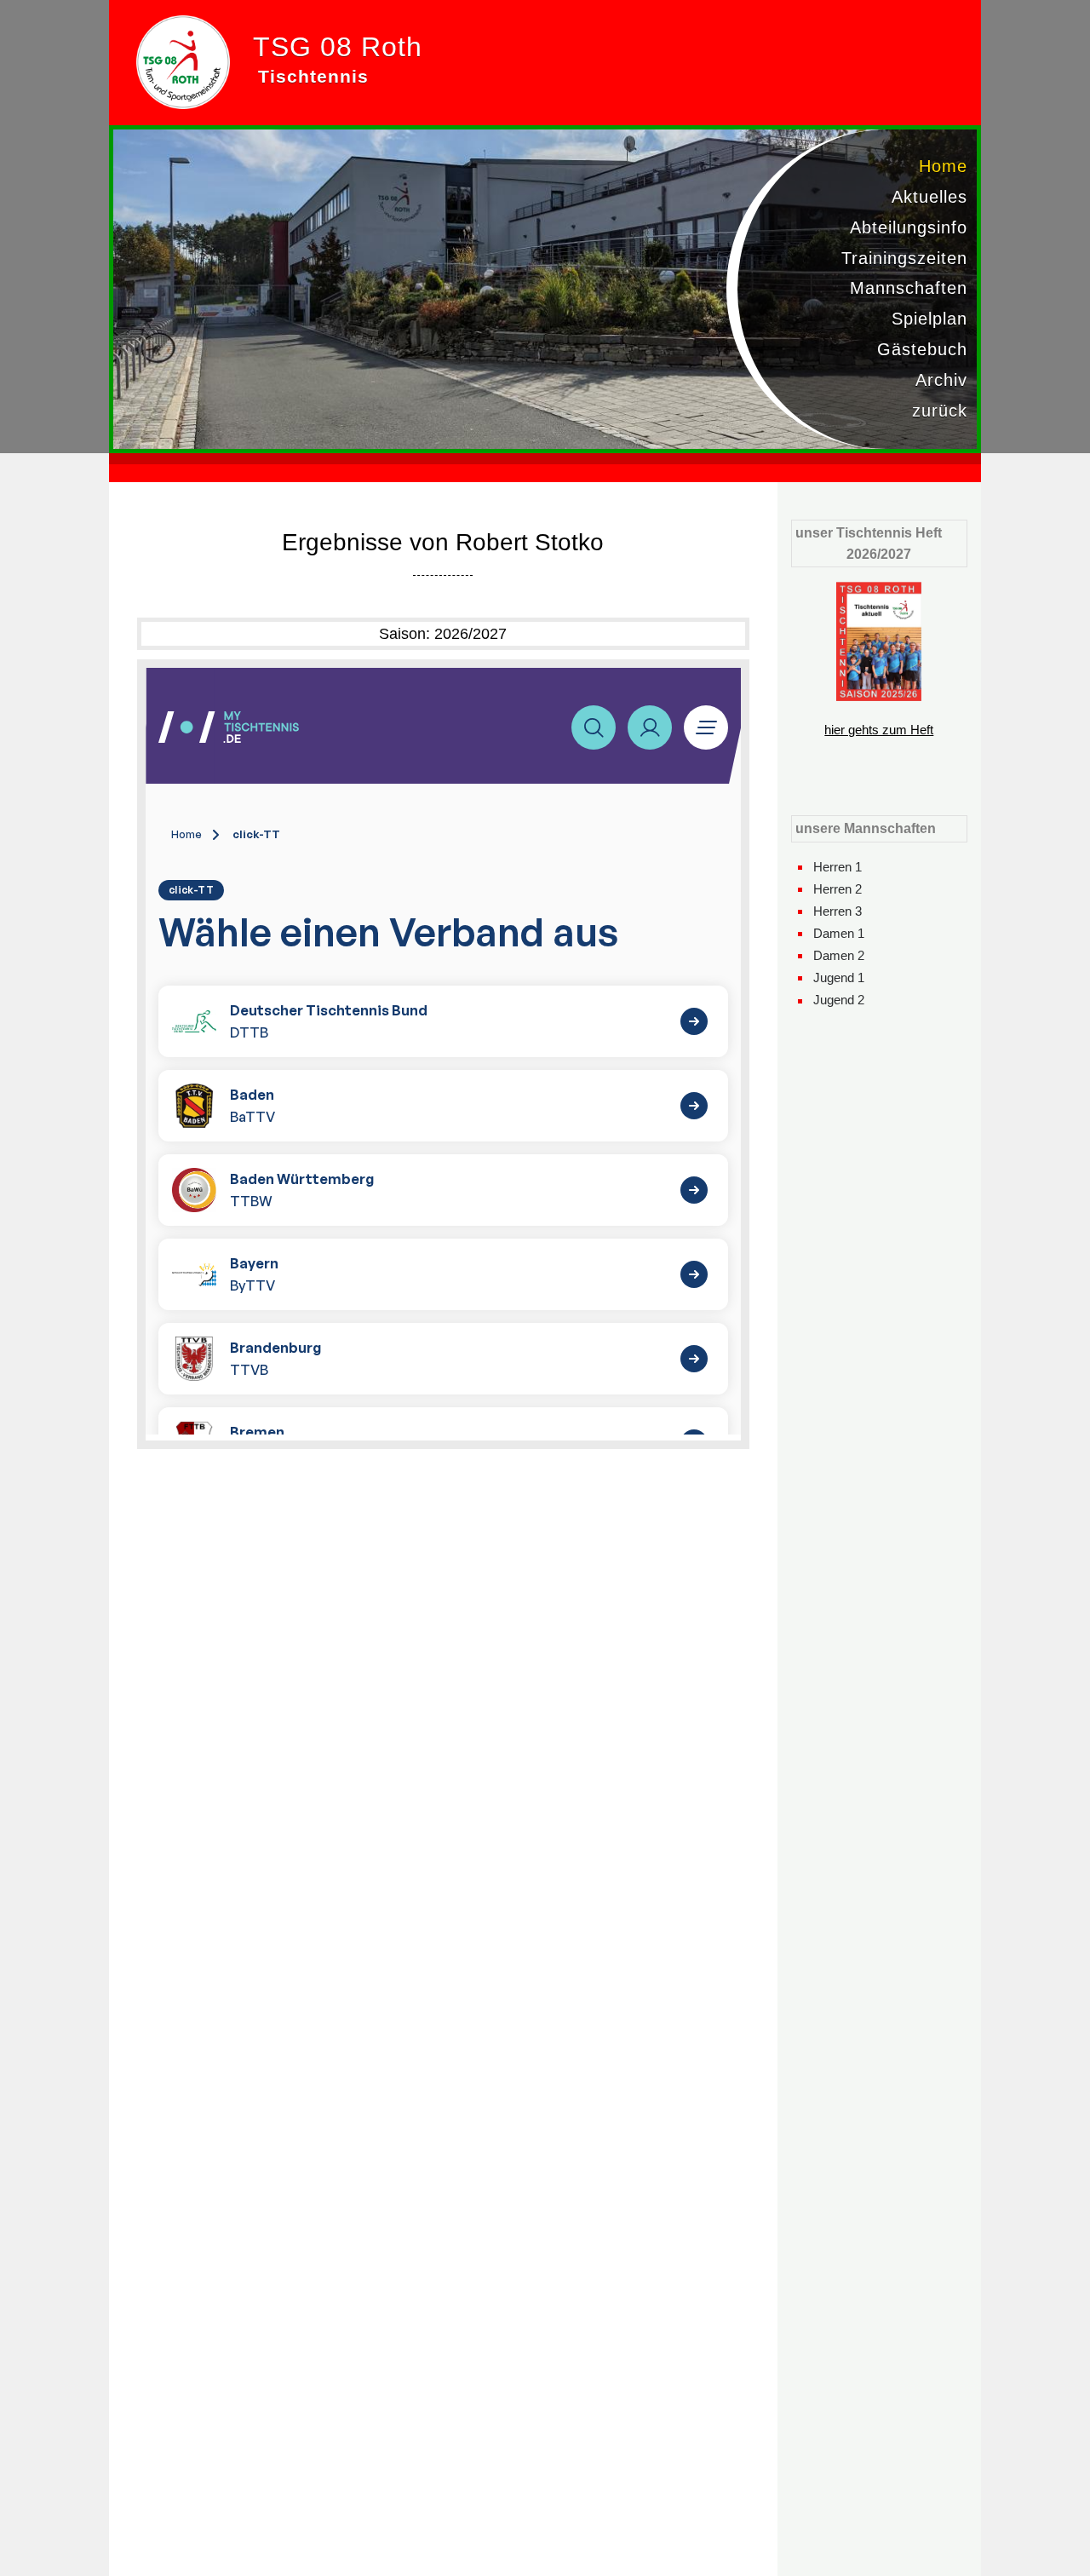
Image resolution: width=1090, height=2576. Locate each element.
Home (943, 166)
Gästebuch (922, 349)
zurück (940, 411)
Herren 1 (838, 867)
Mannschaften (909, 288)
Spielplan (929, 319)
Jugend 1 (839, 977)
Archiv (941, 380)
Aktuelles (929, 197)
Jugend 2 (839, 1000)
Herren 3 (838, 911)
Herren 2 (838, 889)
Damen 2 (839, 955)
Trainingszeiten (904, 258)
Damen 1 (839, 933)
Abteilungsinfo (909, 227)
